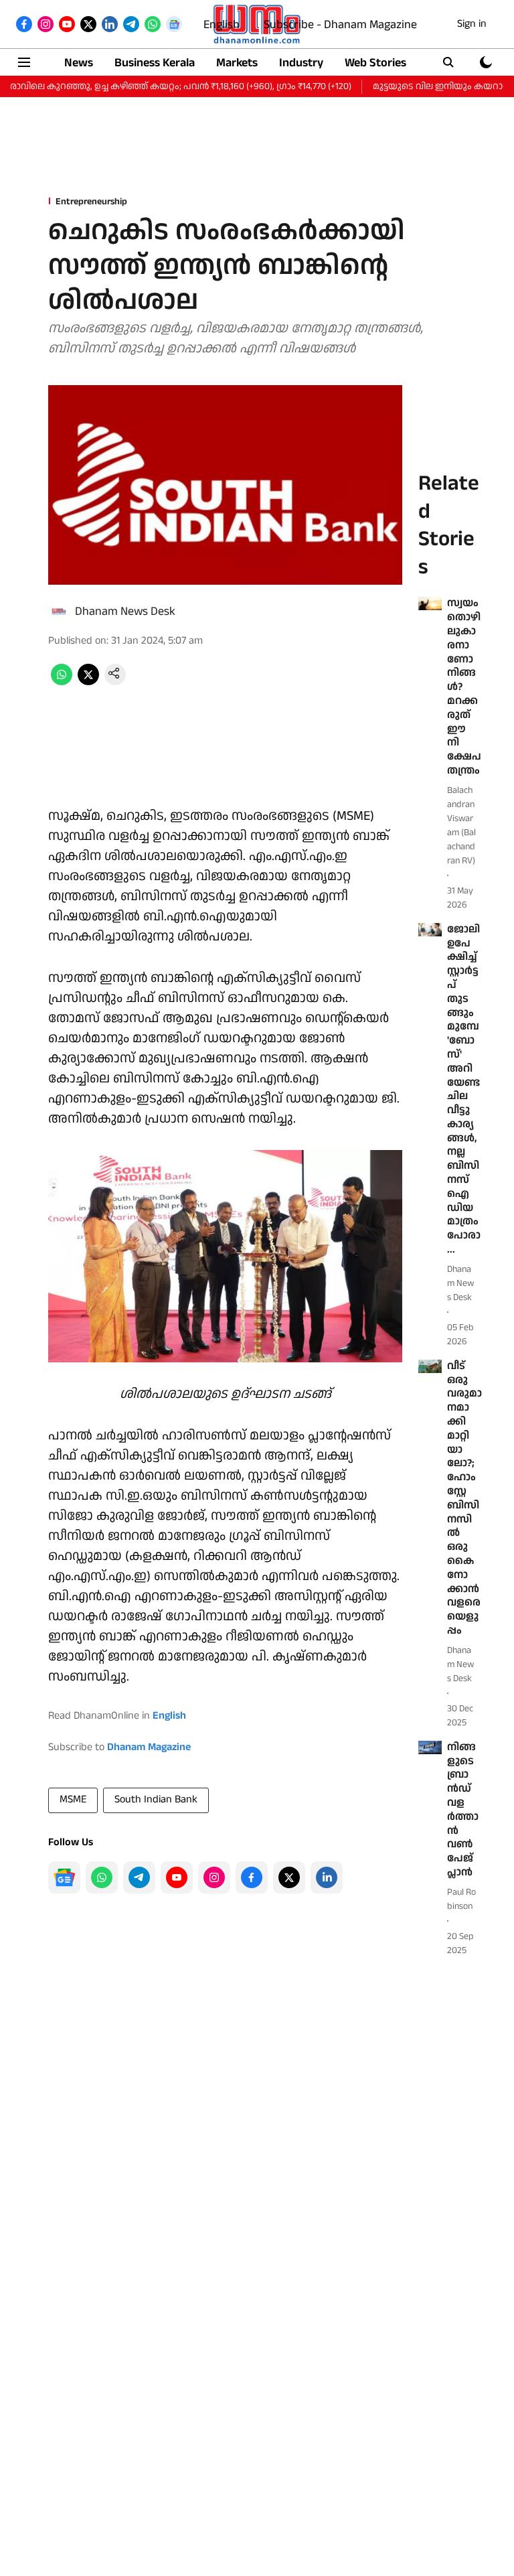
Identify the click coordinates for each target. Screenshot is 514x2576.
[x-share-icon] (88, 682)
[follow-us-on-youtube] (177, 1877)
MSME (73, 1799)
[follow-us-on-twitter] (289, 1877)
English (222, 24)
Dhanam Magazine (149, 1747)
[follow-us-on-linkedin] (327, 1877)
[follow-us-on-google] (64, 1877)
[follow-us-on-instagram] (214, 1877)
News (79, 63)
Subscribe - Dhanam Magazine (340, 24)
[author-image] (59, 612)
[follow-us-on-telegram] (139, 1877)
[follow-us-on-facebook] (252, 1877)
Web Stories (375, 63)
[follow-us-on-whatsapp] (102, 1877)
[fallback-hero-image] (430, 603)
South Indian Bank (156, 1799)
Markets (237, 63)
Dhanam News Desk (125, 611)
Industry (301, 63)
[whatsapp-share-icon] (62, 682)
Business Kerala (155, 63)
